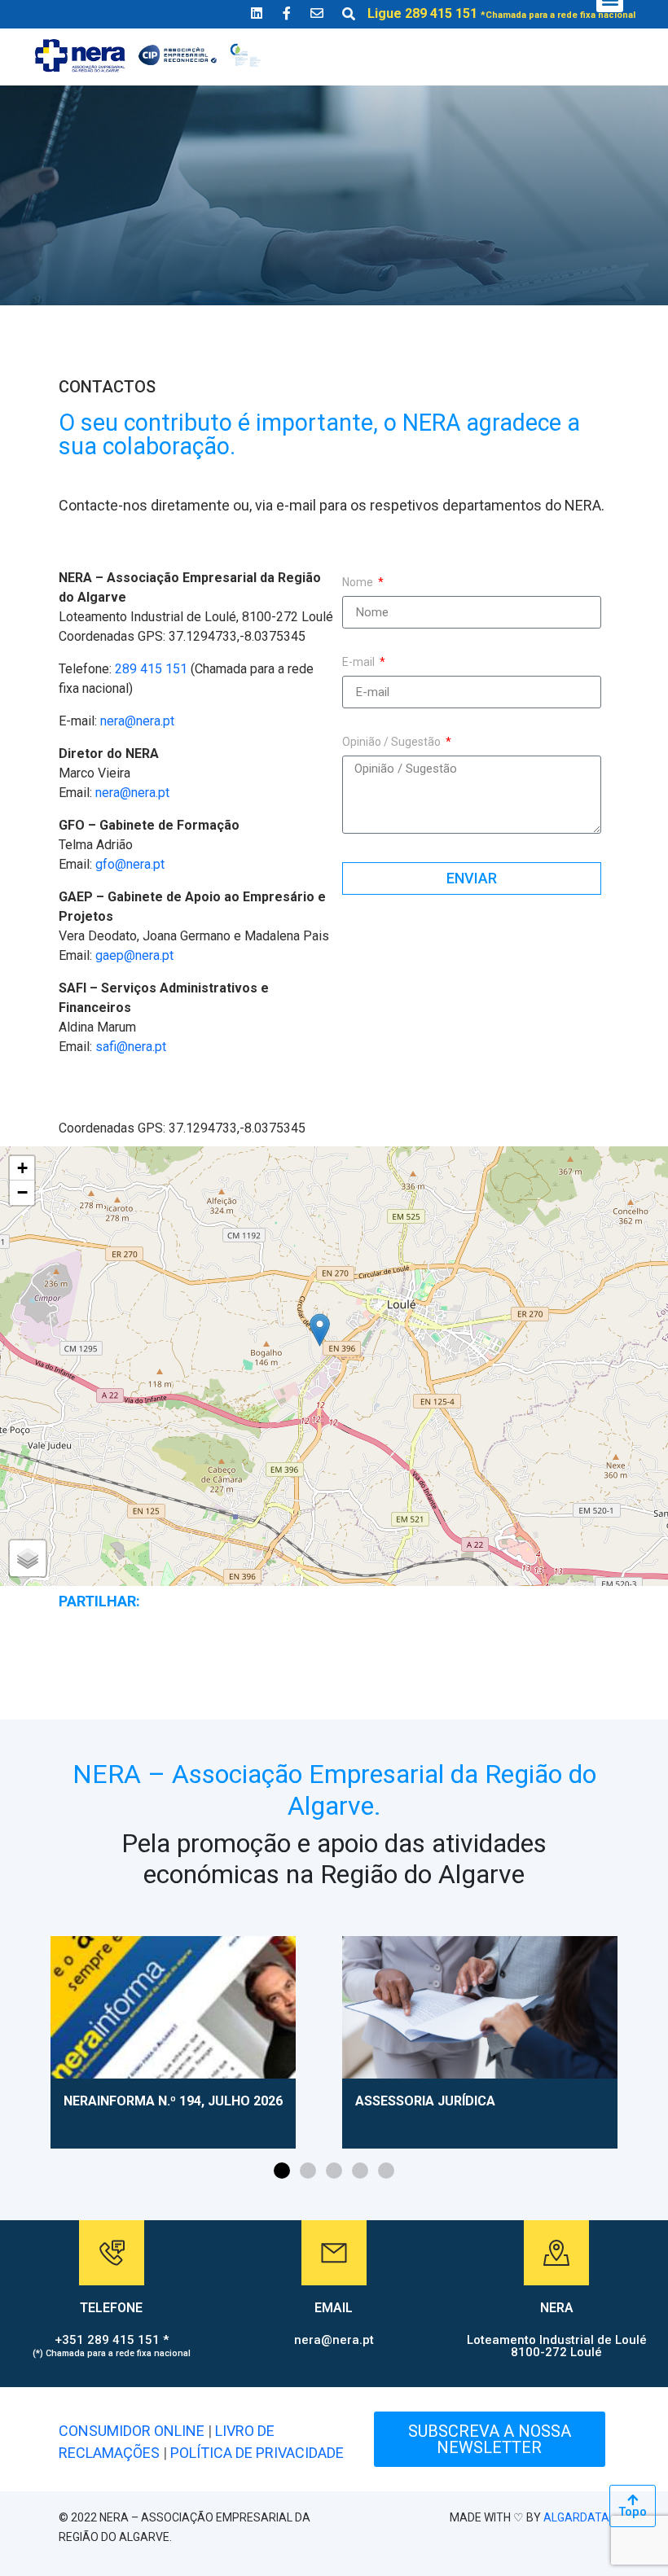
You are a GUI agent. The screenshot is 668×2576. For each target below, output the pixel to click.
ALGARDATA (576, 2517)
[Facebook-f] (287, 13)
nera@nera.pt (137, 721)
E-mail (360, 662)
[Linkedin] (257, 13)
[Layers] (28, 1558)
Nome (359, 583)
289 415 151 (151, 669)
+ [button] (22, 1168)
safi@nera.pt (131, 1047)
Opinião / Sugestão (393, 742)
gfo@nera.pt (130, 864)
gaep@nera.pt (134, 955)
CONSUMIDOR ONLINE (132, 2431)
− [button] (22, 1192)
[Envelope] (317, 13)
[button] (282, 2171)
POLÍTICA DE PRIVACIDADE (257, 2453)
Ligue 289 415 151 (501, 13)
